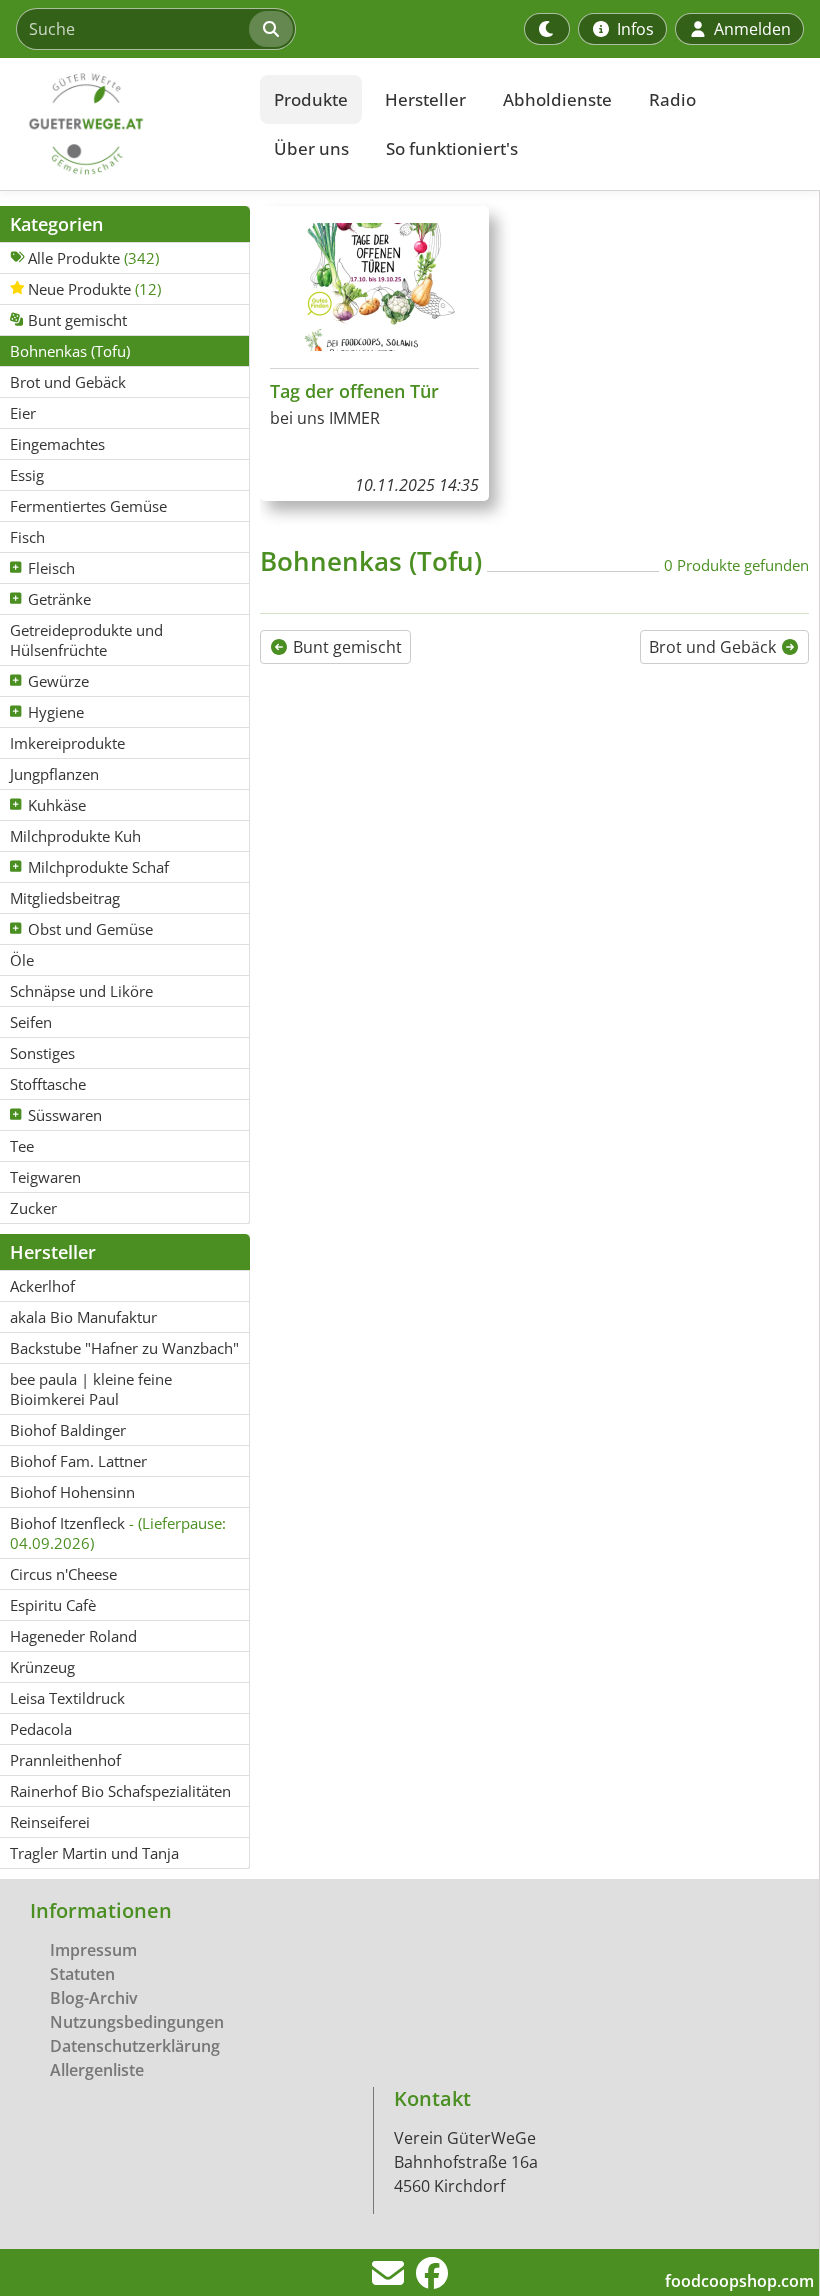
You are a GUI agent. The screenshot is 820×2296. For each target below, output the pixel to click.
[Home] (126, 124)
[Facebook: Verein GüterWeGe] (432, 2279)
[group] (374, 353)
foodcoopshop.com (739, 2281)
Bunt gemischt (345, 647)
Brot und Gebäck (714, 647)
